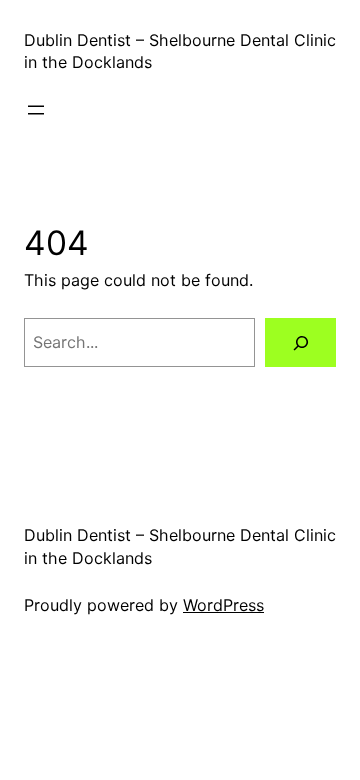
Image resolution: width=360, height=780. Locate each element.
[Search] (300, 342)
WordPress (223, 605)
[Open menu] (36, 110)
